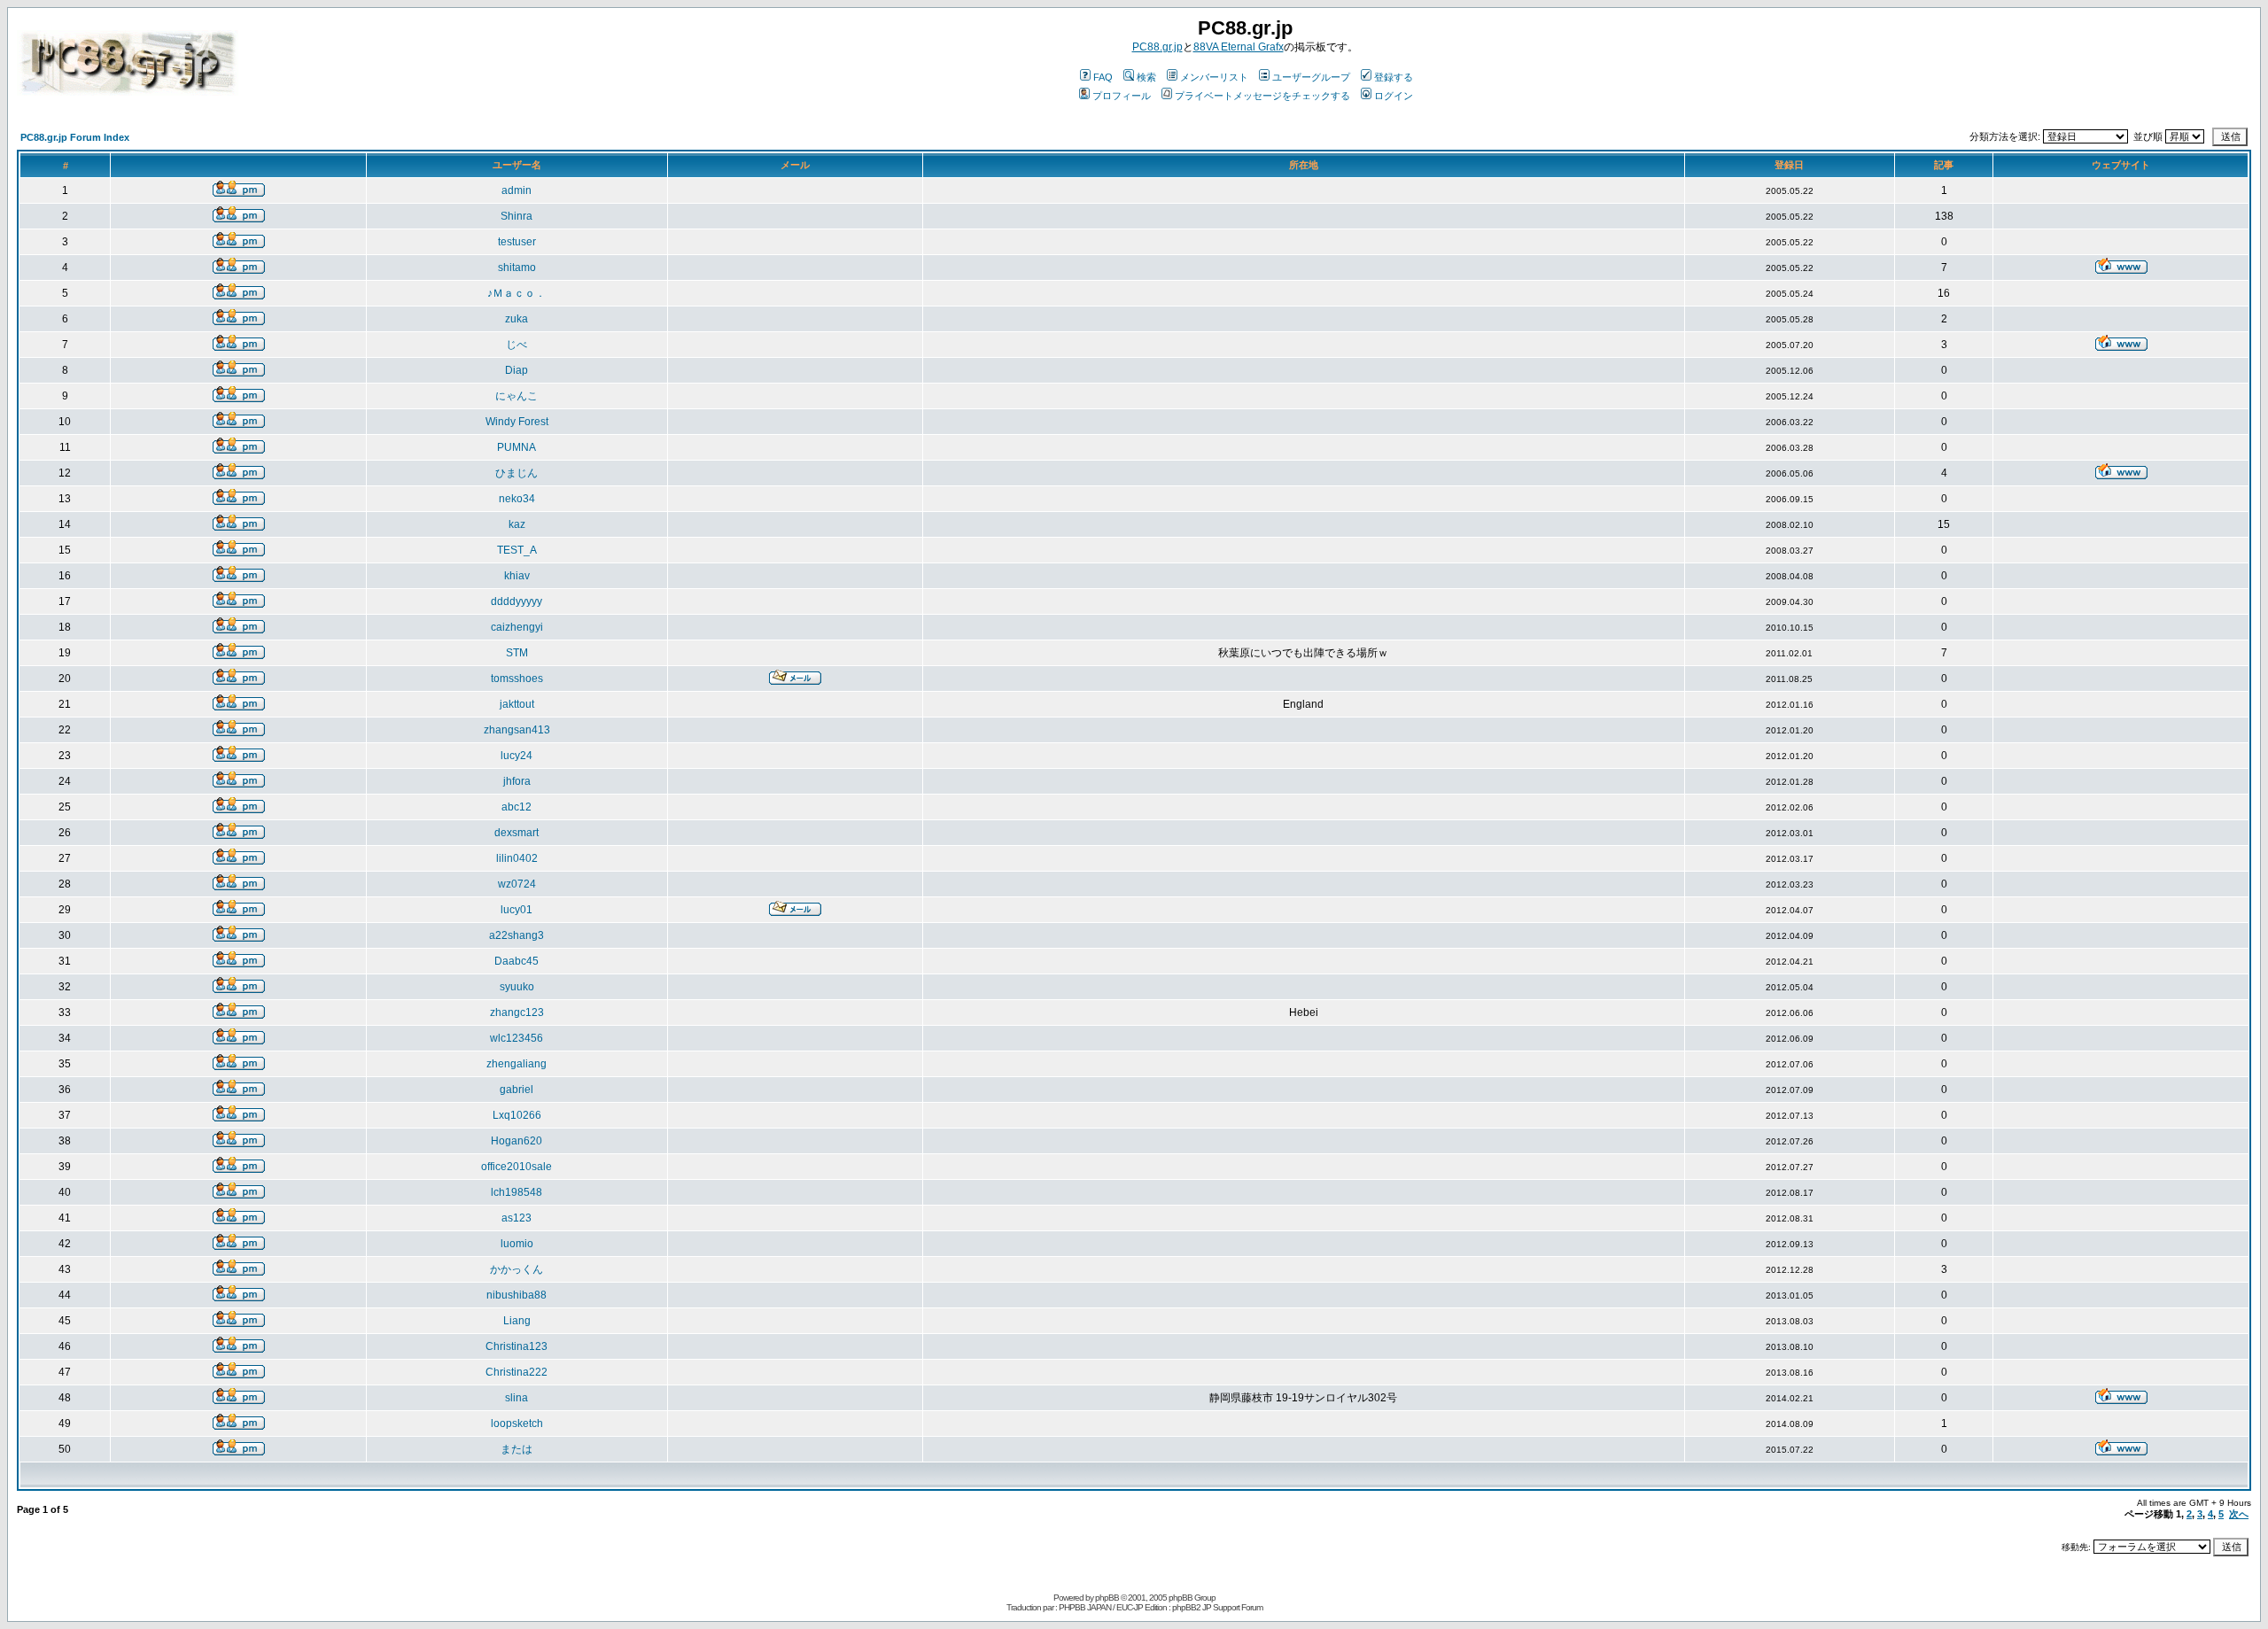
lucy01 (517, 910)
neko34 (517, 499)
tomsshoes (517, 679)
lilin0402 (517, 858)
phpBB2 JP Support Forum (1217, 1607)
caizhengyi (517, 627)
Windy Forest (517, 422)
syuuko (517, 987)
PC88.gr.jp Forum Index (75, 137)
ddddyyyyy (517, 601)
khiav (517, 576)
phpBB (1107, 1598)
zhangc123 (517, 1012)
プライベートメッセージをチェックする (1262, 96)
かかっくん (517, 1269)
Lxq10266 (517, 1115)
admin (517, 190)
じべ (517, 345)
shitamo (517, 268)
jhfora (517, 781)
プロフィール (1122, 96)
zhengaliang (517, 1064)
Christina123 (517, 1346)
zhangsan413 (517, 730)
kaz (517, 524)
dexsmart (517, 833)
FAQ (1103, 77)
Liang (517, 1321)
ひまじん (517, 473)
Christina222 (517, 1372)
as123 (517, 1218)
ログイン (1394, 96)
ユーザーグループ (1311, 77)
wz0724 (517, 884)
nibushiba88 (517, 1295)
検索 (1146, 77)
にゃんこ (517, 396)
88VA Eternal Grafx (1239, 47)
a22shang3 (517, 935)
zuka (517, 319)
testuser (517, 242)
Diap (517, 370)
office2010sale (517, 1167)
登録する (1394, 77)
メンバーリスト (1214, 77)
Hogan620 (517, 1141)
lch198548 (517, 1192)
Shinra (517, 216)
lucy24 (517, 756)
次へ (2239, 1514)
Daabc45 (517, 961)
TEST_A (517, 550)
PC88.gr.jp (1157, 47)
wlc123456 (517, 1038)
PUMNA (517, 447)
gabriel (517, 1090)
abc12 (517, 807)
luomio (517, 1244)
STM (517, 653)
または (517, 1449)
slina (517, 1398)
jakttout (517, 704)
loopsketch (517, 1423)
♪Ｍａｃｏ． (517, 293)
